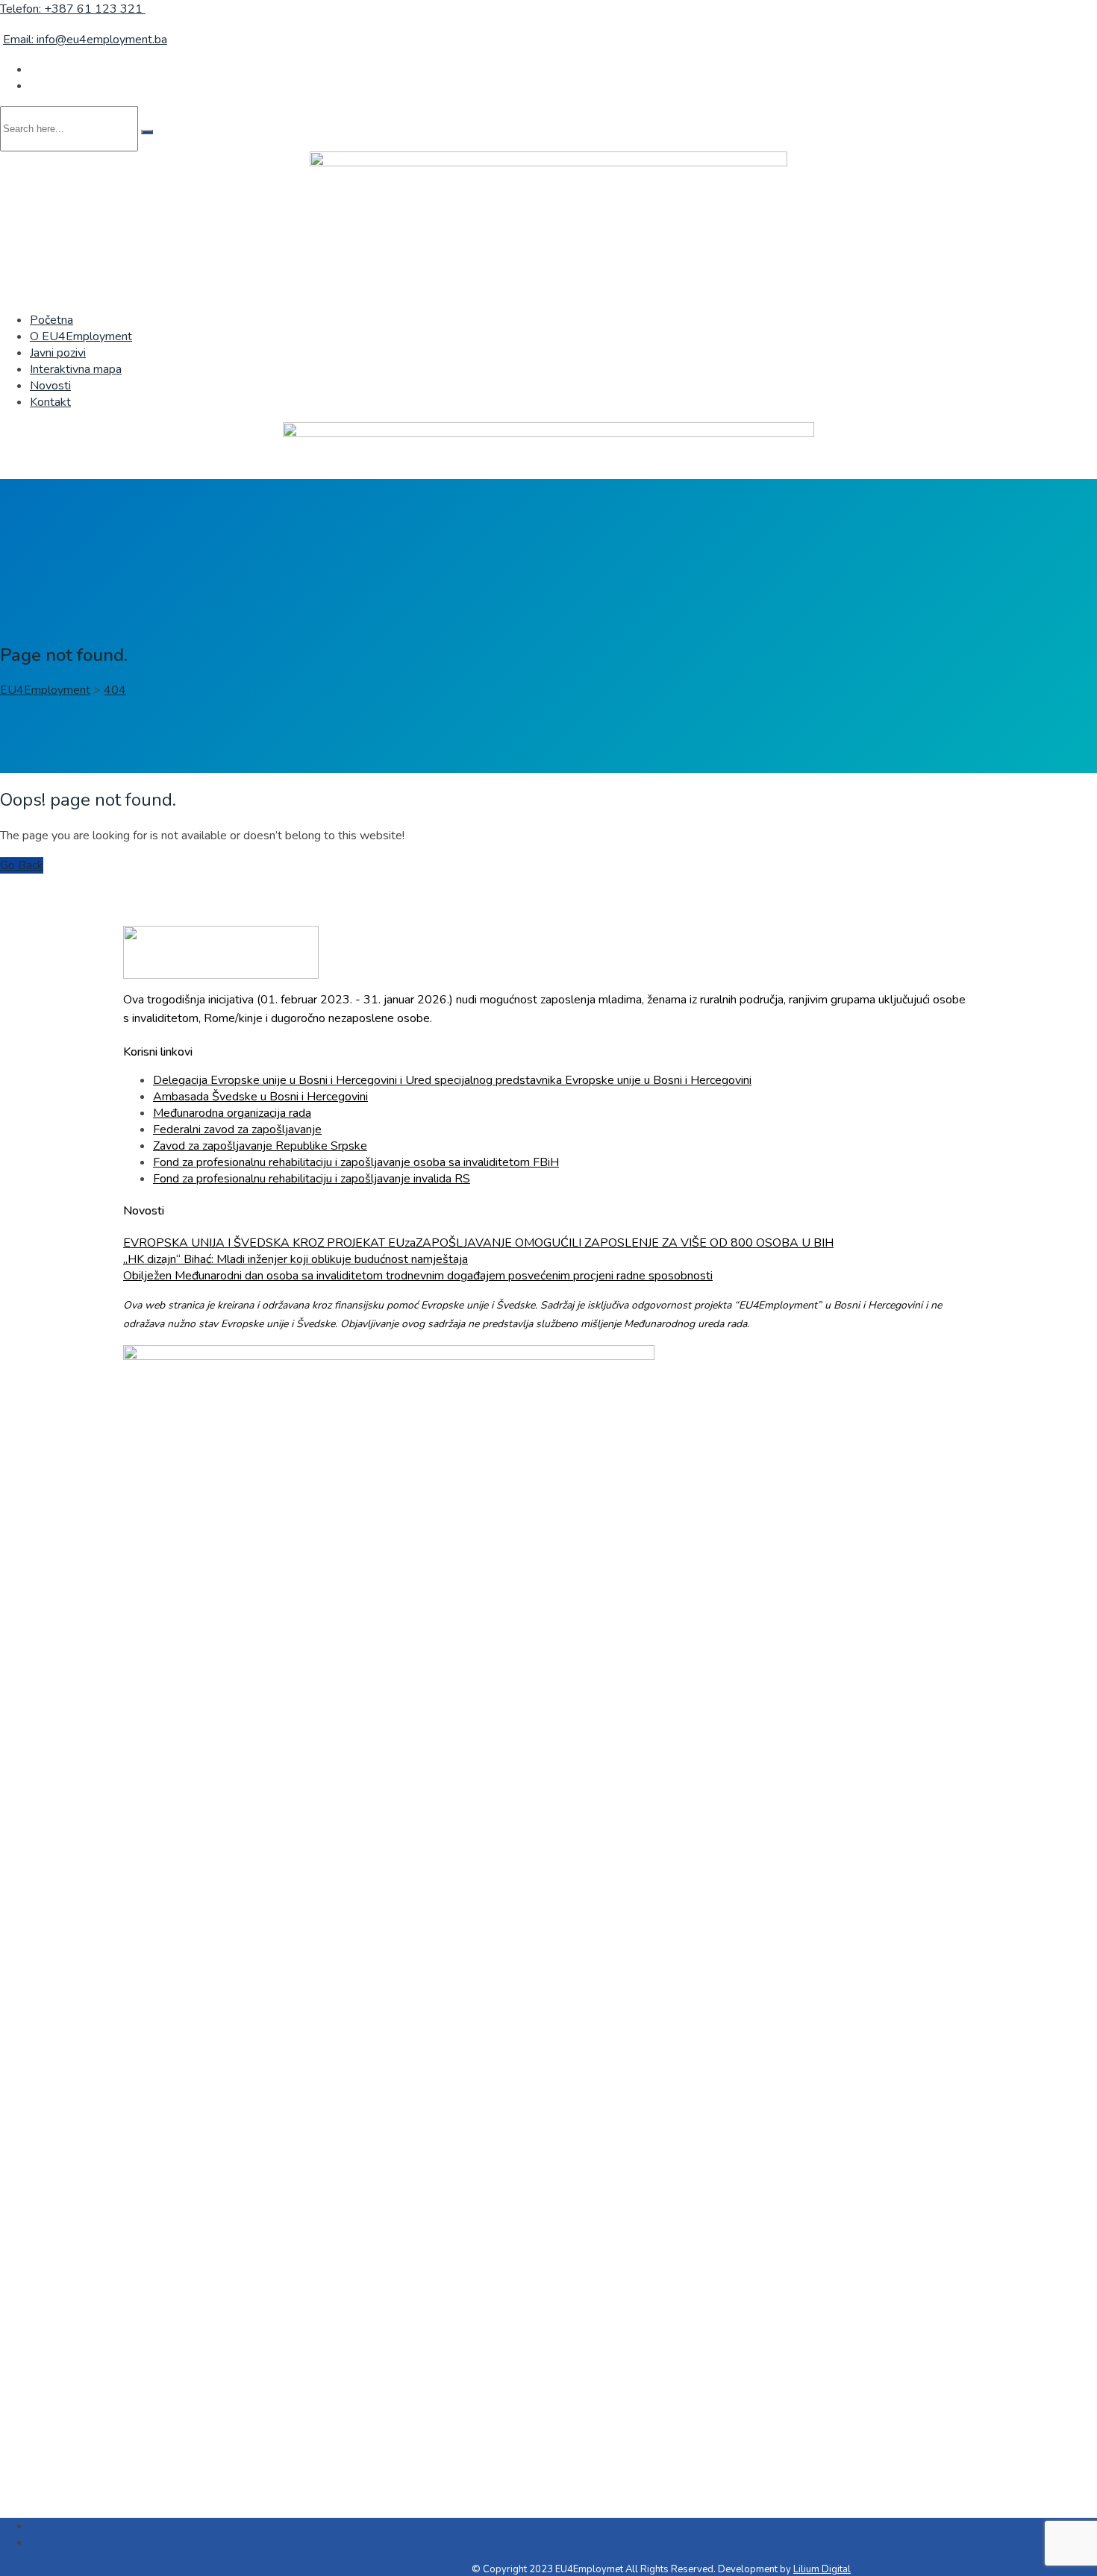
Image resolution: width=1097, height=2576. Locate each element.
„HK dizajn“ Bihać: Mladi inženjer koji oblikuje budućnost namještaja (296, 1259)
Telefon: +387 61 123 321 (73, 9)
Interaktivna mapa (76, 369)
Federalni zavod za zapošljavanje (237, 1129)
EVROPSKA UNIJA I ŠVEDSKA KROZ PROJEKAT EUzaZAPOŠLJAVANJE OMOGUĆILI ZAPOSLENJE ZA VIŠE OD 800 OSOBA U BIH (478, 1243)
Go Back (22, 865)
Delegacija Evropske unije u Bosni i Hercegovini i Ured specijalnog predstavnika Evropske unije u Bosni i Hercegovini (452, 1080)
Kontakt (50, 402)
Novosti (50, 386)
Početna (51, 320)
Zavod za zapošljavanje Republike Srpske (260, 1146)
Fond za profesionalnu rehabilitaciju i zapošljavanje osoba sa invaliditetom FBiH (356, 1162)
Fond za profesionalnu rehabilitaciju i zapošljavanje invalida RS (312, 1179)
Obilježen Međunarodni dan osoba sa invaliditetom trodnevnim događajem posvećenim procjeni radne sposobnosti (418, 1276)
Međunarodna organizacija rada (232, 1113)
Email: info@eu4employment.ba (85, 40)
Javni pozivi (58, 353)
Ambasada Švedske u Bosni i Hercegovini (260, 1097)
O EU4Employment (81, 336)
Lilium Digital (822, 2569)
